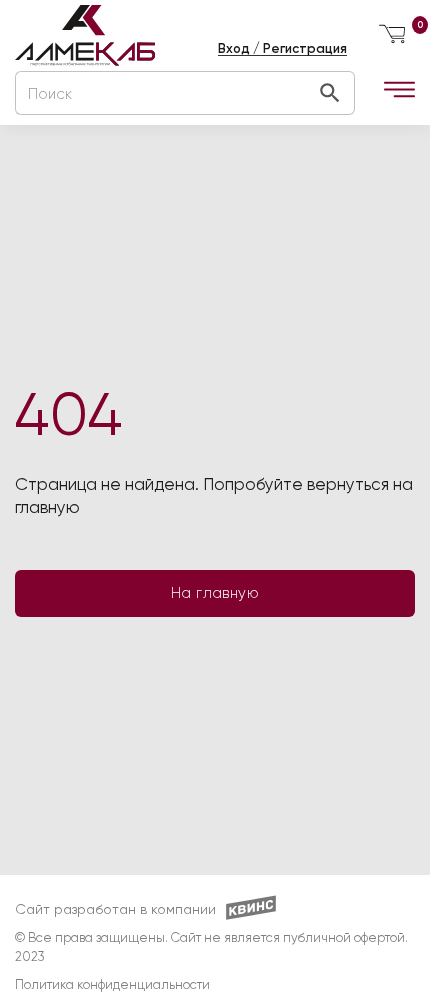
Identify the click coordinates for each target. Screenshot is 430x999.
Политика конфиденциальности (112, 985)
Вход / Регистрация (282, 48)
